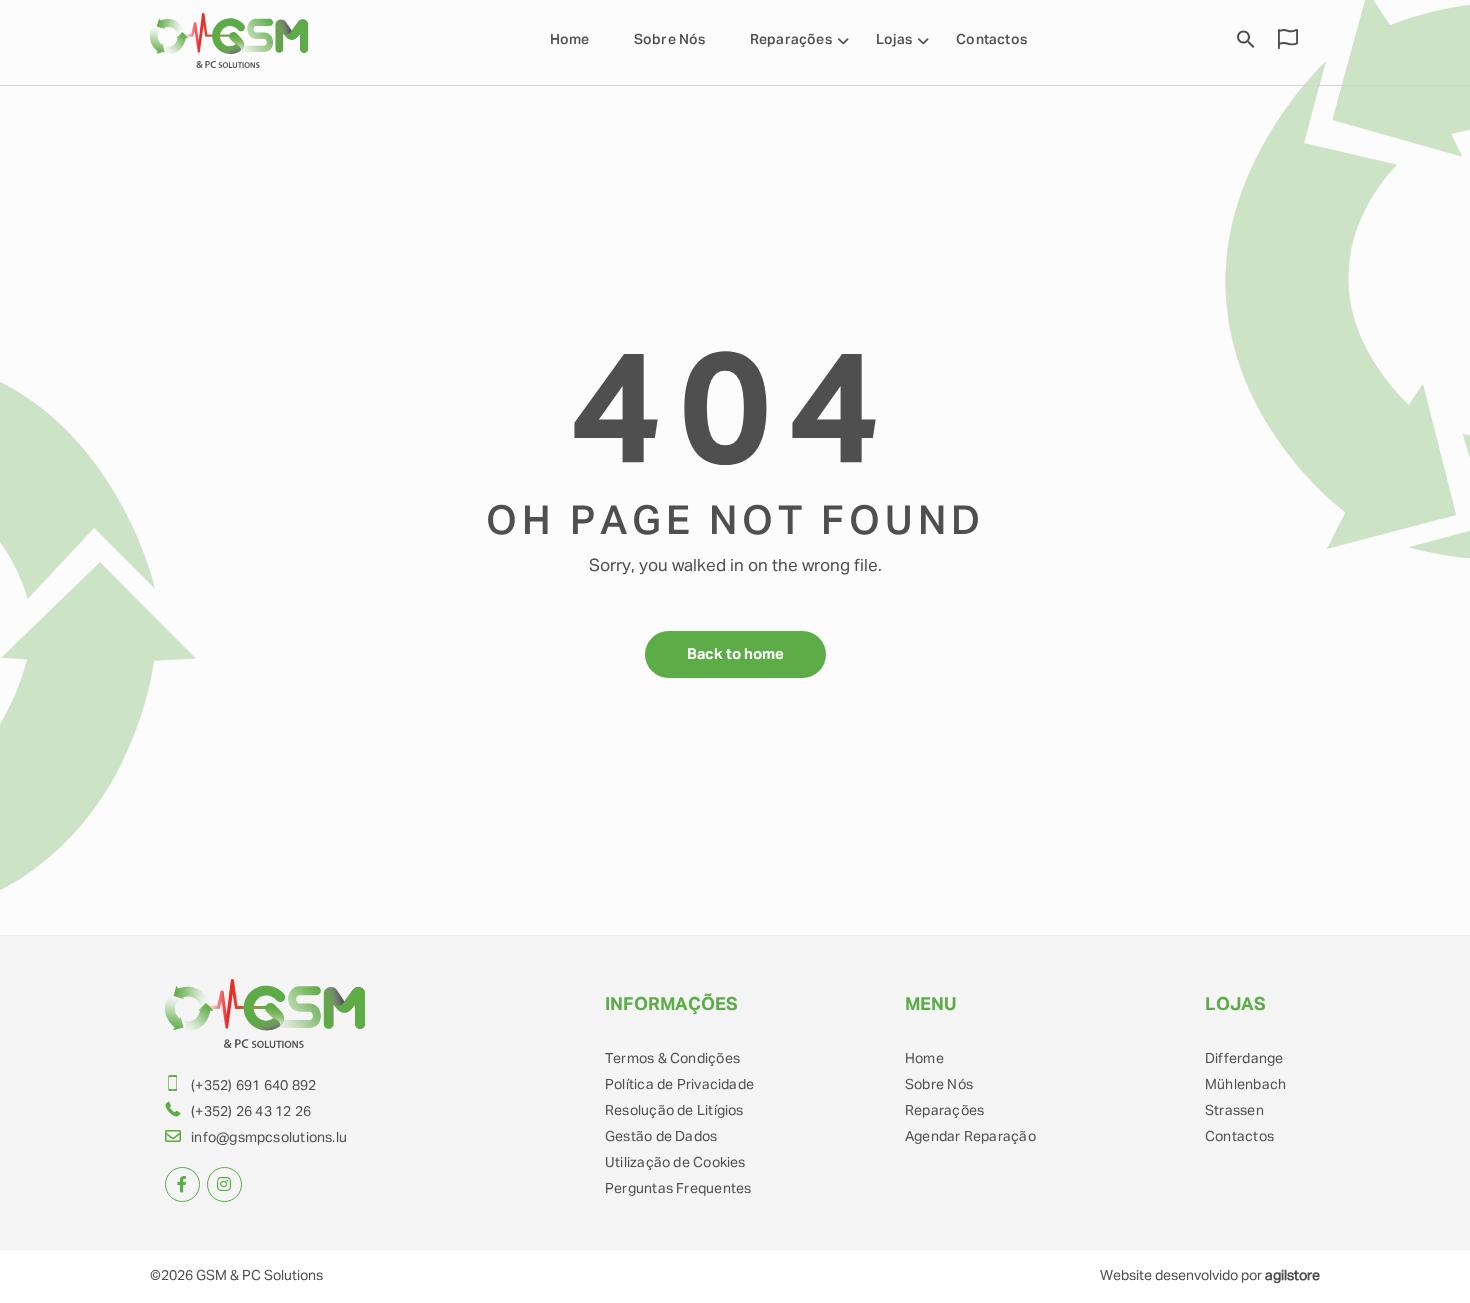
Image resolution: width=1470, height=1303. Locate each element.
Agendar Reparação (970, 1137)
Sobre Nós (670, 40)
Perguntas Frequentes (678, 1189)
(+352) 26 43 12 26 (251, 1112)
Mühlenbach (1245, 1085)
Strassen (1234, 1111)
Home (570, 40)
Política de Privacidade (679, 1085)
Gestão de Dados (661, 1137)
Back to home (735, 654)
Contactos (991, 40)
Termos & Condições (672, 1059)
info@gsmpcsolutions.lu (269, 1138)
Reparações (944, 1111)
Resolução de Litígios (674, 1111)
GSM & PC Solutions (259, 1276)
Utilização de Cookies (675, 1163)
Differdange (1244, 1059)
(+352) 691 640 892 (253, 1086)
